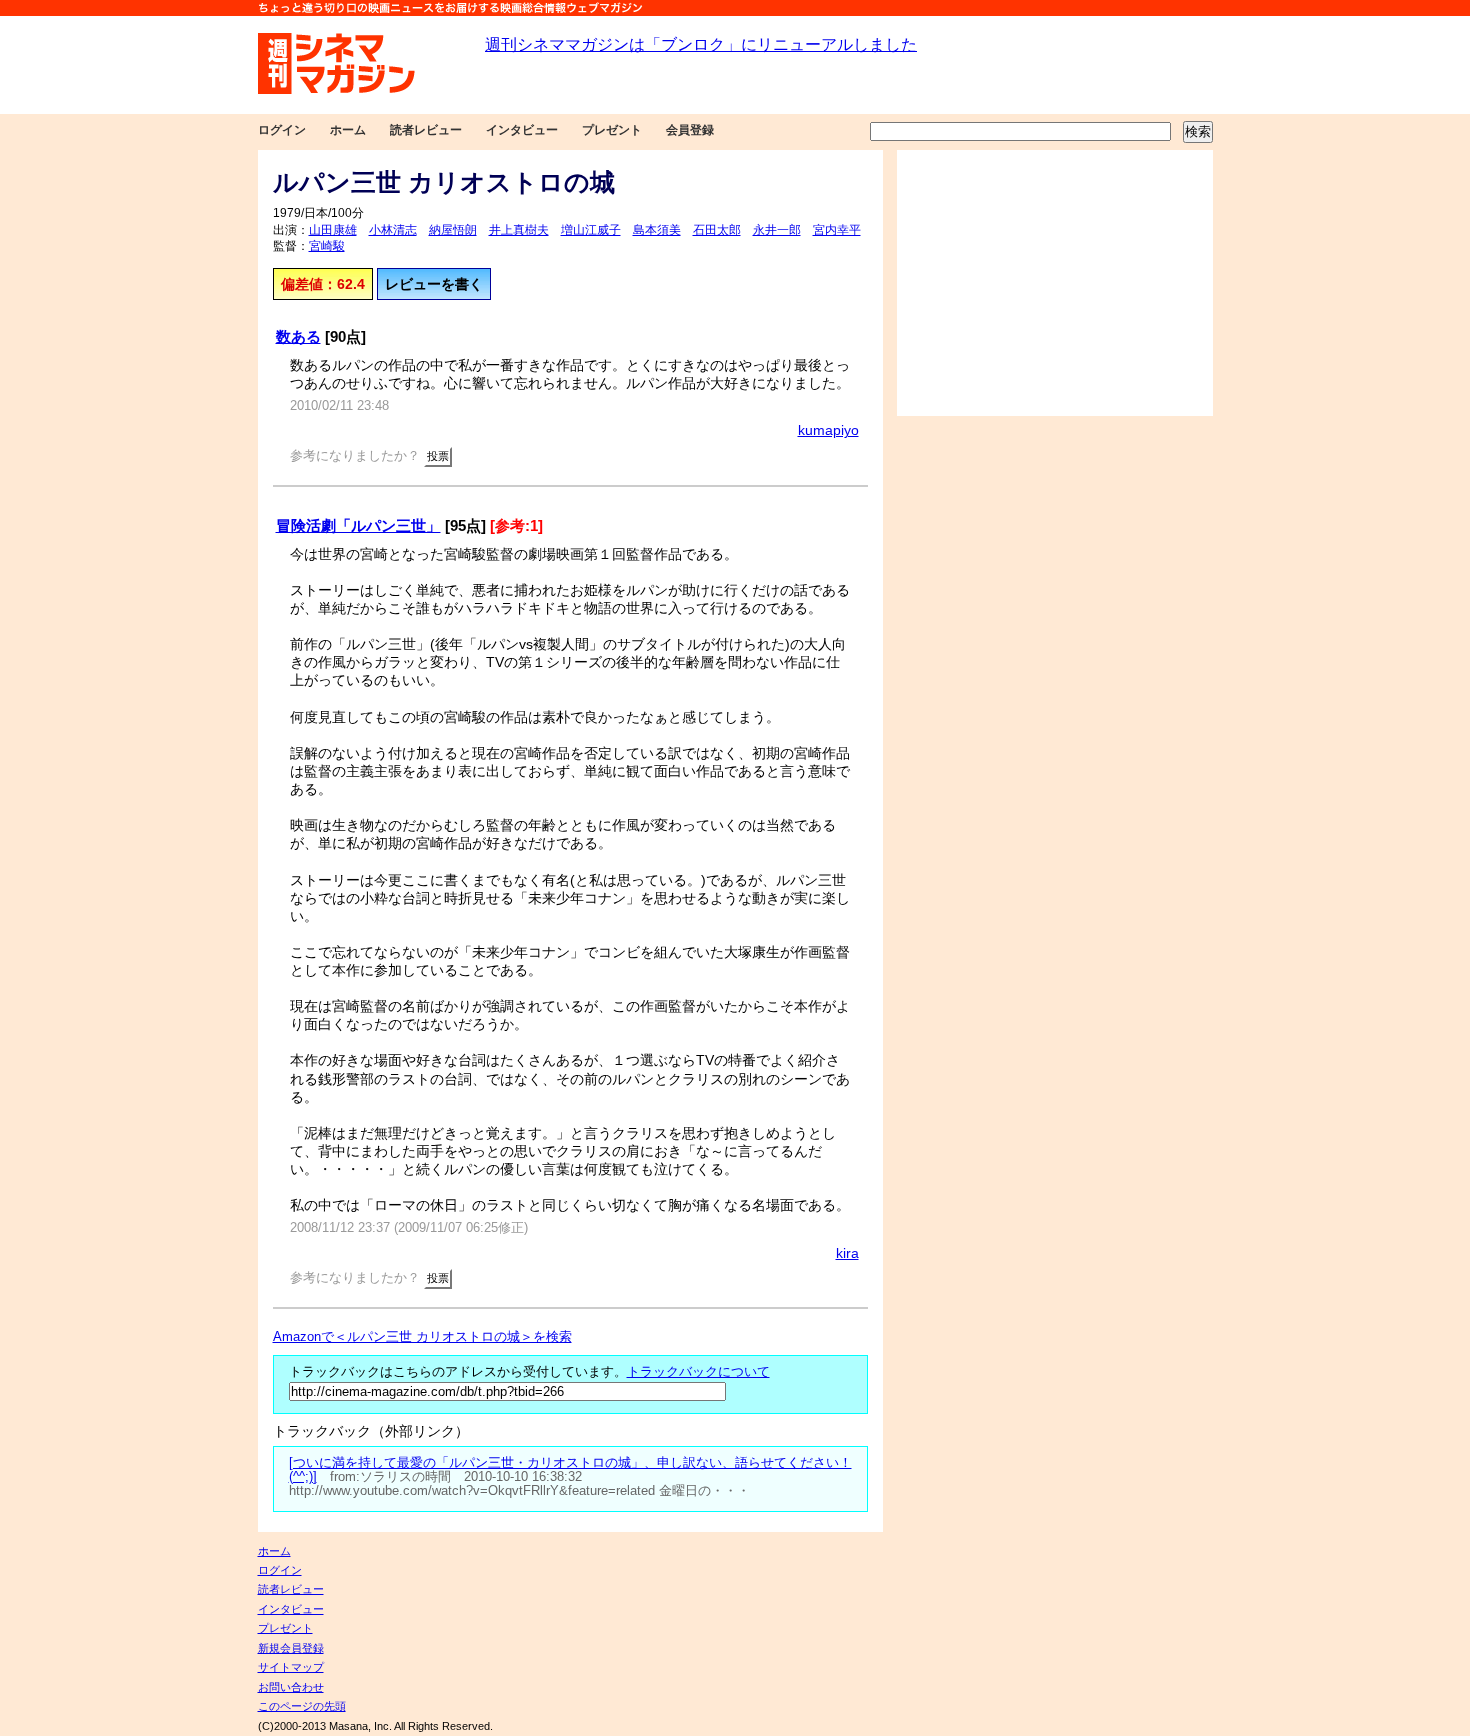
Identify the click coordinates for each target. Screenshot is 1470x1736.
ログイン (282, 130)
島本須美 (657, 230)
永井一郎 (777, 230)
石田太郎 (717, 230)
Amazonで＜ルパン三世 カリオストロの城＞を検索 (422, 1337)
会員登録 (690, 130)
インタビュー (522, 130)
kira (847, 1253)
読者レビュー (426, 130)
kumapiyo (828, 430)
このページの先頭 (302, 1706)
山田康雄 (333, 230)
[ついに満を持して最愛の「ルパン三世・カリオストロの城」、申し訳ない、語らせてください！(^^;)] (570, 1470)
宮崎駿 (327, 246)
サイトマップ (291, 1667)
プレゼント (612, 130)
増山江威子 (591, 230)
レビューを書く (434, 284)
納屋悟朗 (453, 230)
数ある (298, 336)
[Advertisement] (1055, 283)
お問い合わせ (291, 1687)
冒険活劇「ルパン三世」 (358, 525)
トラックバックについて (698, 1372)
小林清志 (393, 230)
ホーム (348, 130)
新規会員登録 (291, 1648)
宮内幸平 (837, 230)
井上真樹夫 (519, 230)
